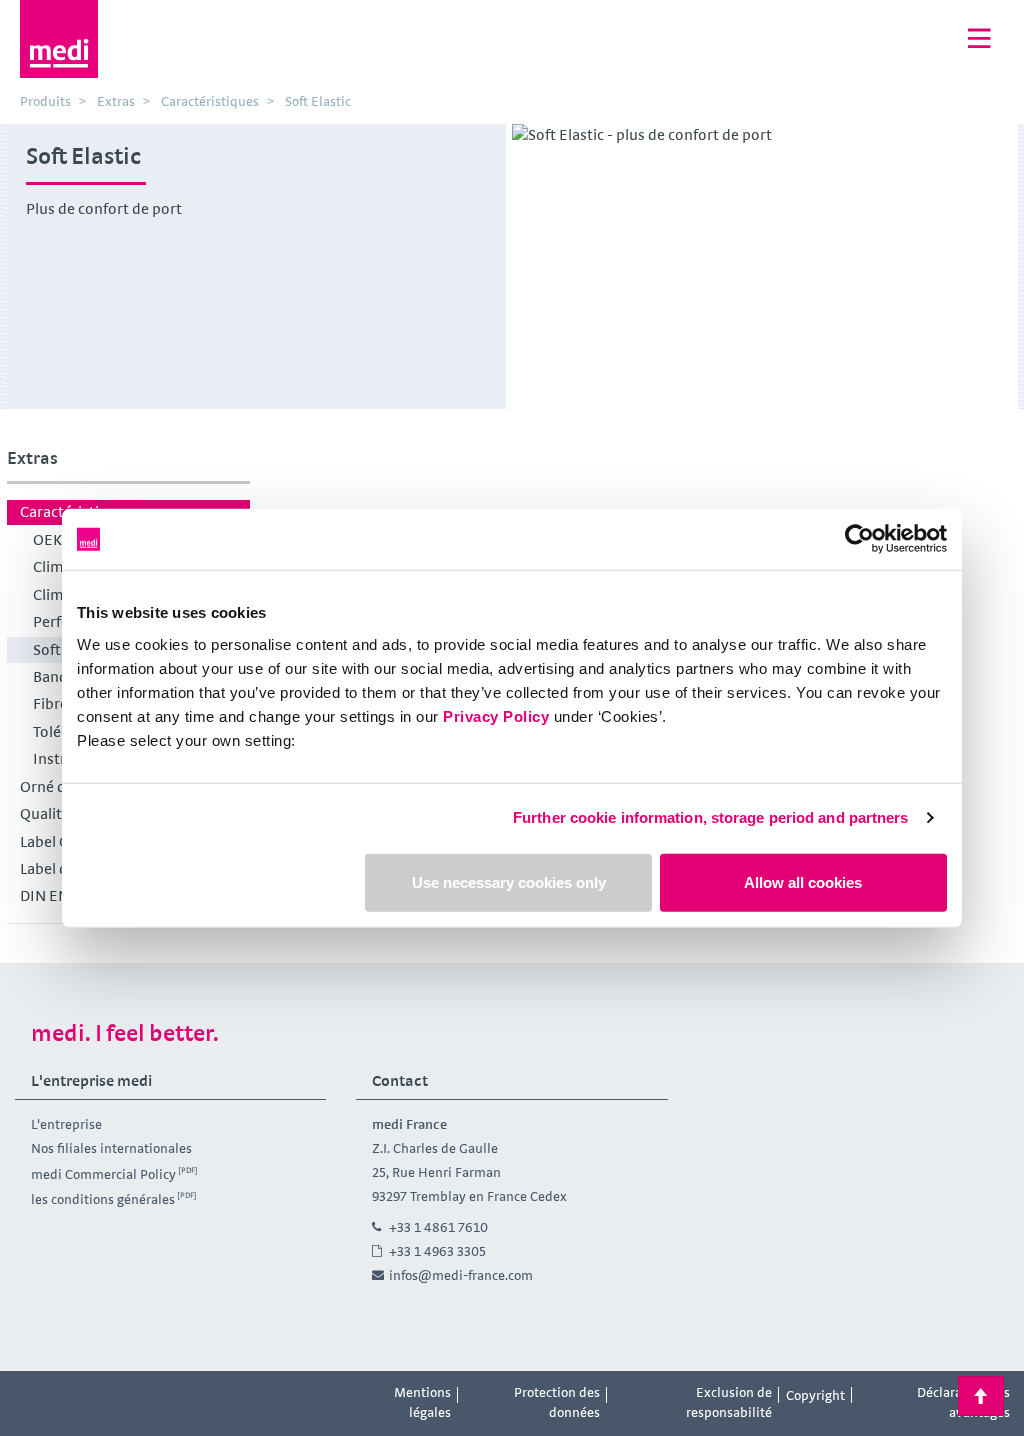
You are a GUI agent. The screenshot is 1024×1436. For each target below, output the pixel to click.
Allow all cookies (803, 881)
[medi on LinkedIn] (126, 1396)
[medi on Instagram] (81, 1396)
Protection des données (557, 1402)
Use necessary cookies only (509, 881)
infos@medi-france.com (461, 1275)
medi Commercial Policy (103, 1173)
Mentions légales (422, 1402)
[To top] (981, 1396)
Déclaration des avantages (963, 1402)
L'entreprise (66, 1124)
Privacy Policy (496, 715)
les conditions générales (103, 1199)
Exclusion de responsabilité (729, 1402)
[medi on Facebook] (36, 1396)
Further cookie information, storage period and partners (711, 817)
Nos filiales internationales (111, 1148)
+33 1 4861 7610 (438, 1227)
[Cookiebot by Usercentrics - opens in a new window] (859, 539)
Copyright (815, 1395)
